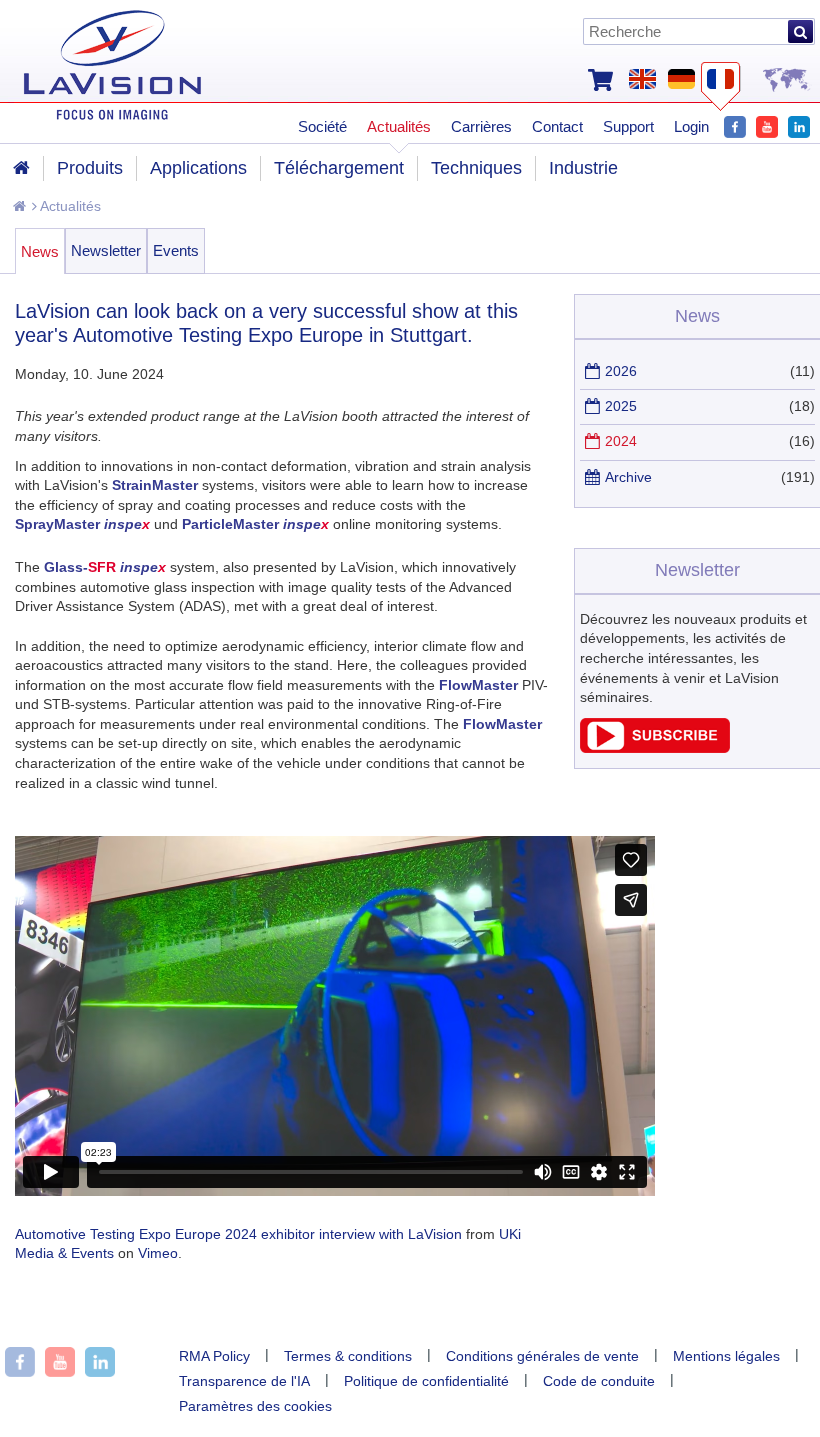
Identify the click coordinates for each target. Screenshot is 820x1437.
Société (322, 126)
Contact (557, 126)
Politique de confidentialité (426, 1381)
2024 (621, 441)
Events (176, 250)
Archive (628, 477)
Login (691, 126)
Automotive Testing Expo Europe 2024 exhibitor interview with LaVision (238, 1234)
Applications (198, 168)
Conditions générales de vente (542, 1356)
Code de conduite (599, 1381)
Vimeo (158, 1253)
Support (628, 126)
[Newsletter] (655, 748)
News (40, 251)
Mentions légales (726, 1356)
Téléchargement (339, 168)
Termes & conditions (348, 1356)
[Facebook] (735, 124)
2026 (621, 371)
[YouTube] (767, 124)
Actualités (69, 206)
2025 (621, 406)
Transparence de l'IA (244, 1381)
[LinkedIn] (799, 124)
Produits (90, 168)
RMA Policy (214, 1356)
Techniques (476, 168)
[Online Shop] (600, 78)
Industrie (583, 168)
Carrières (481, 126)
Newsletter (106, 250)
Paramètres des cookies (255, 1406)
